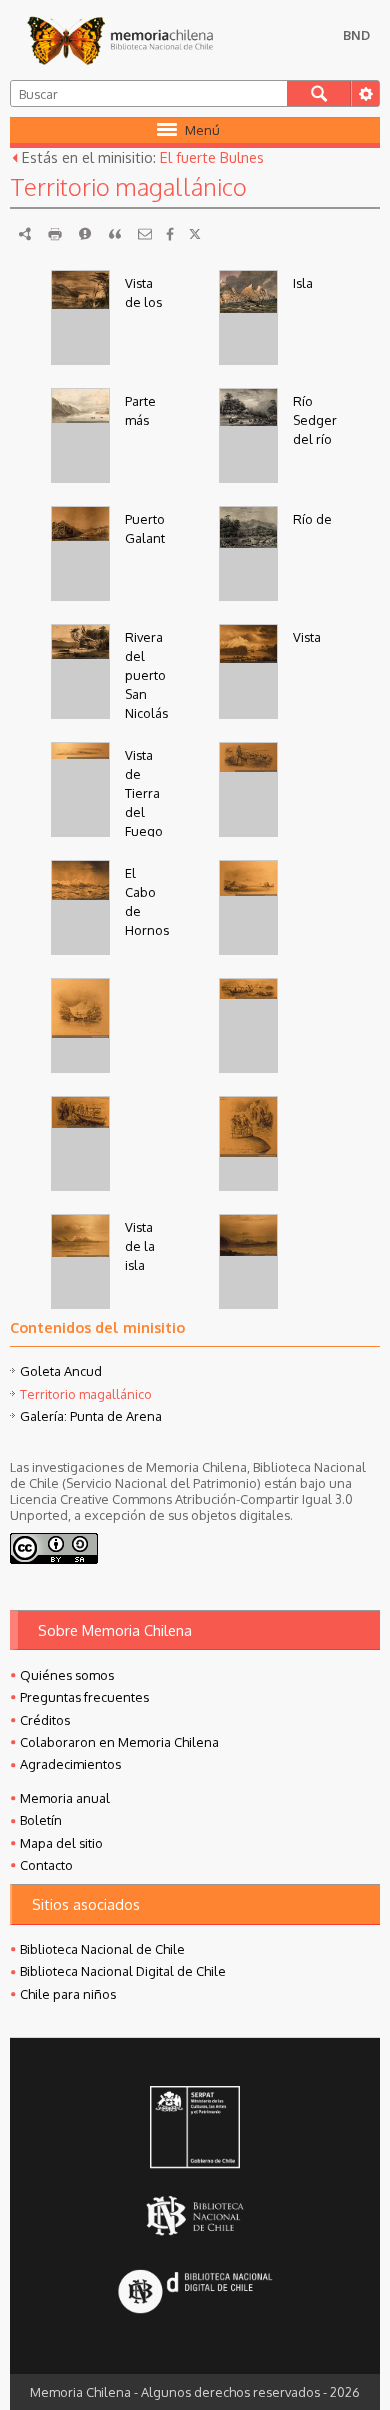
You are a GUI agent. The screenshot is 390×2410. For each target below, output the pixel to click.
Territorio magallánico (86, 1394)
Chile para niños (68, 1994)
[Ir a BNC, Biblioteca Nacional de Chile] (195, 2215)
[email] (145, 234)
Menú (202, 130)
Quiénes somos (67, 1675)
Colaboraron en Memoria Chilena (119, 1742)
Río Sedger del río (315, 420)
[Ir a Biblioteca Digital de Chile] (195, 2293)
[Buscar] (319, 93)
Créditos (45, 1720)
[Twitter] (195, 234)
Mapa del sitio (61, 1843)
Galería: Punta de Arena (91, 1416)
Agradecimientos (70, 1764)
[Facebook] (170, 234)
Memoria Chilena (120, 40)
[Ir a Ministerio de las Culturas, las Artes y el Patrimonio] (195, 2129)
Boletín (41, 1820)
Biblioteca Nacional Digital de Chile (123, 1971)
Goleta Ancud (61, 1371)
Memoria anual (65, 1798)
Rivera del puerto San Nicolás (146, 675)
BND (356, 35)
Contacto (46, 1865)
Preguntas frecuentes (84, 1697)
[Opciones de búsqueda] (365, 93)
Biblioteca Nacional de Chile (102, 1949)
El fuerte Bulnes (212, 157)
